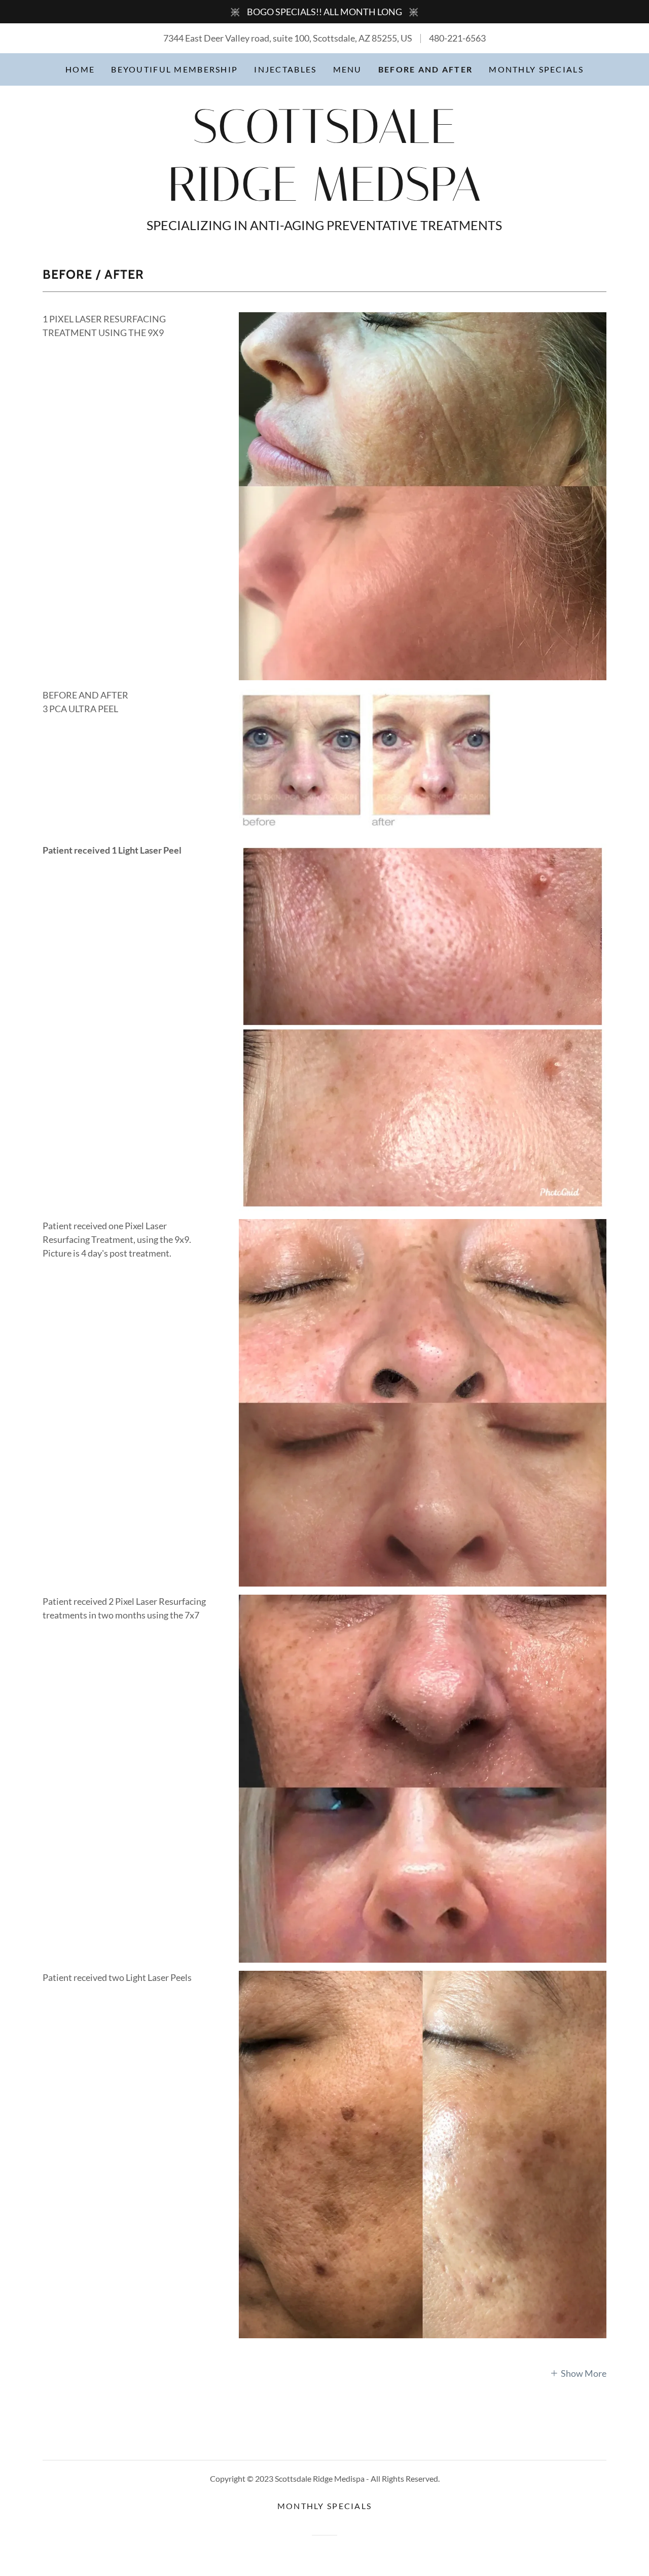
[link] (324, 197)
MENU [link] (348, 69)
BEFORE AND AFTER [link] (426, 69)
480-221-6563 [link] (457, 38)
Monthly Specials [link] (536, 69)
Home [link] (80, 69)
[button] (578, 2373)
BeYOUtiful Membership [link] (174, 69)
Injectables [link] (285, 69)
